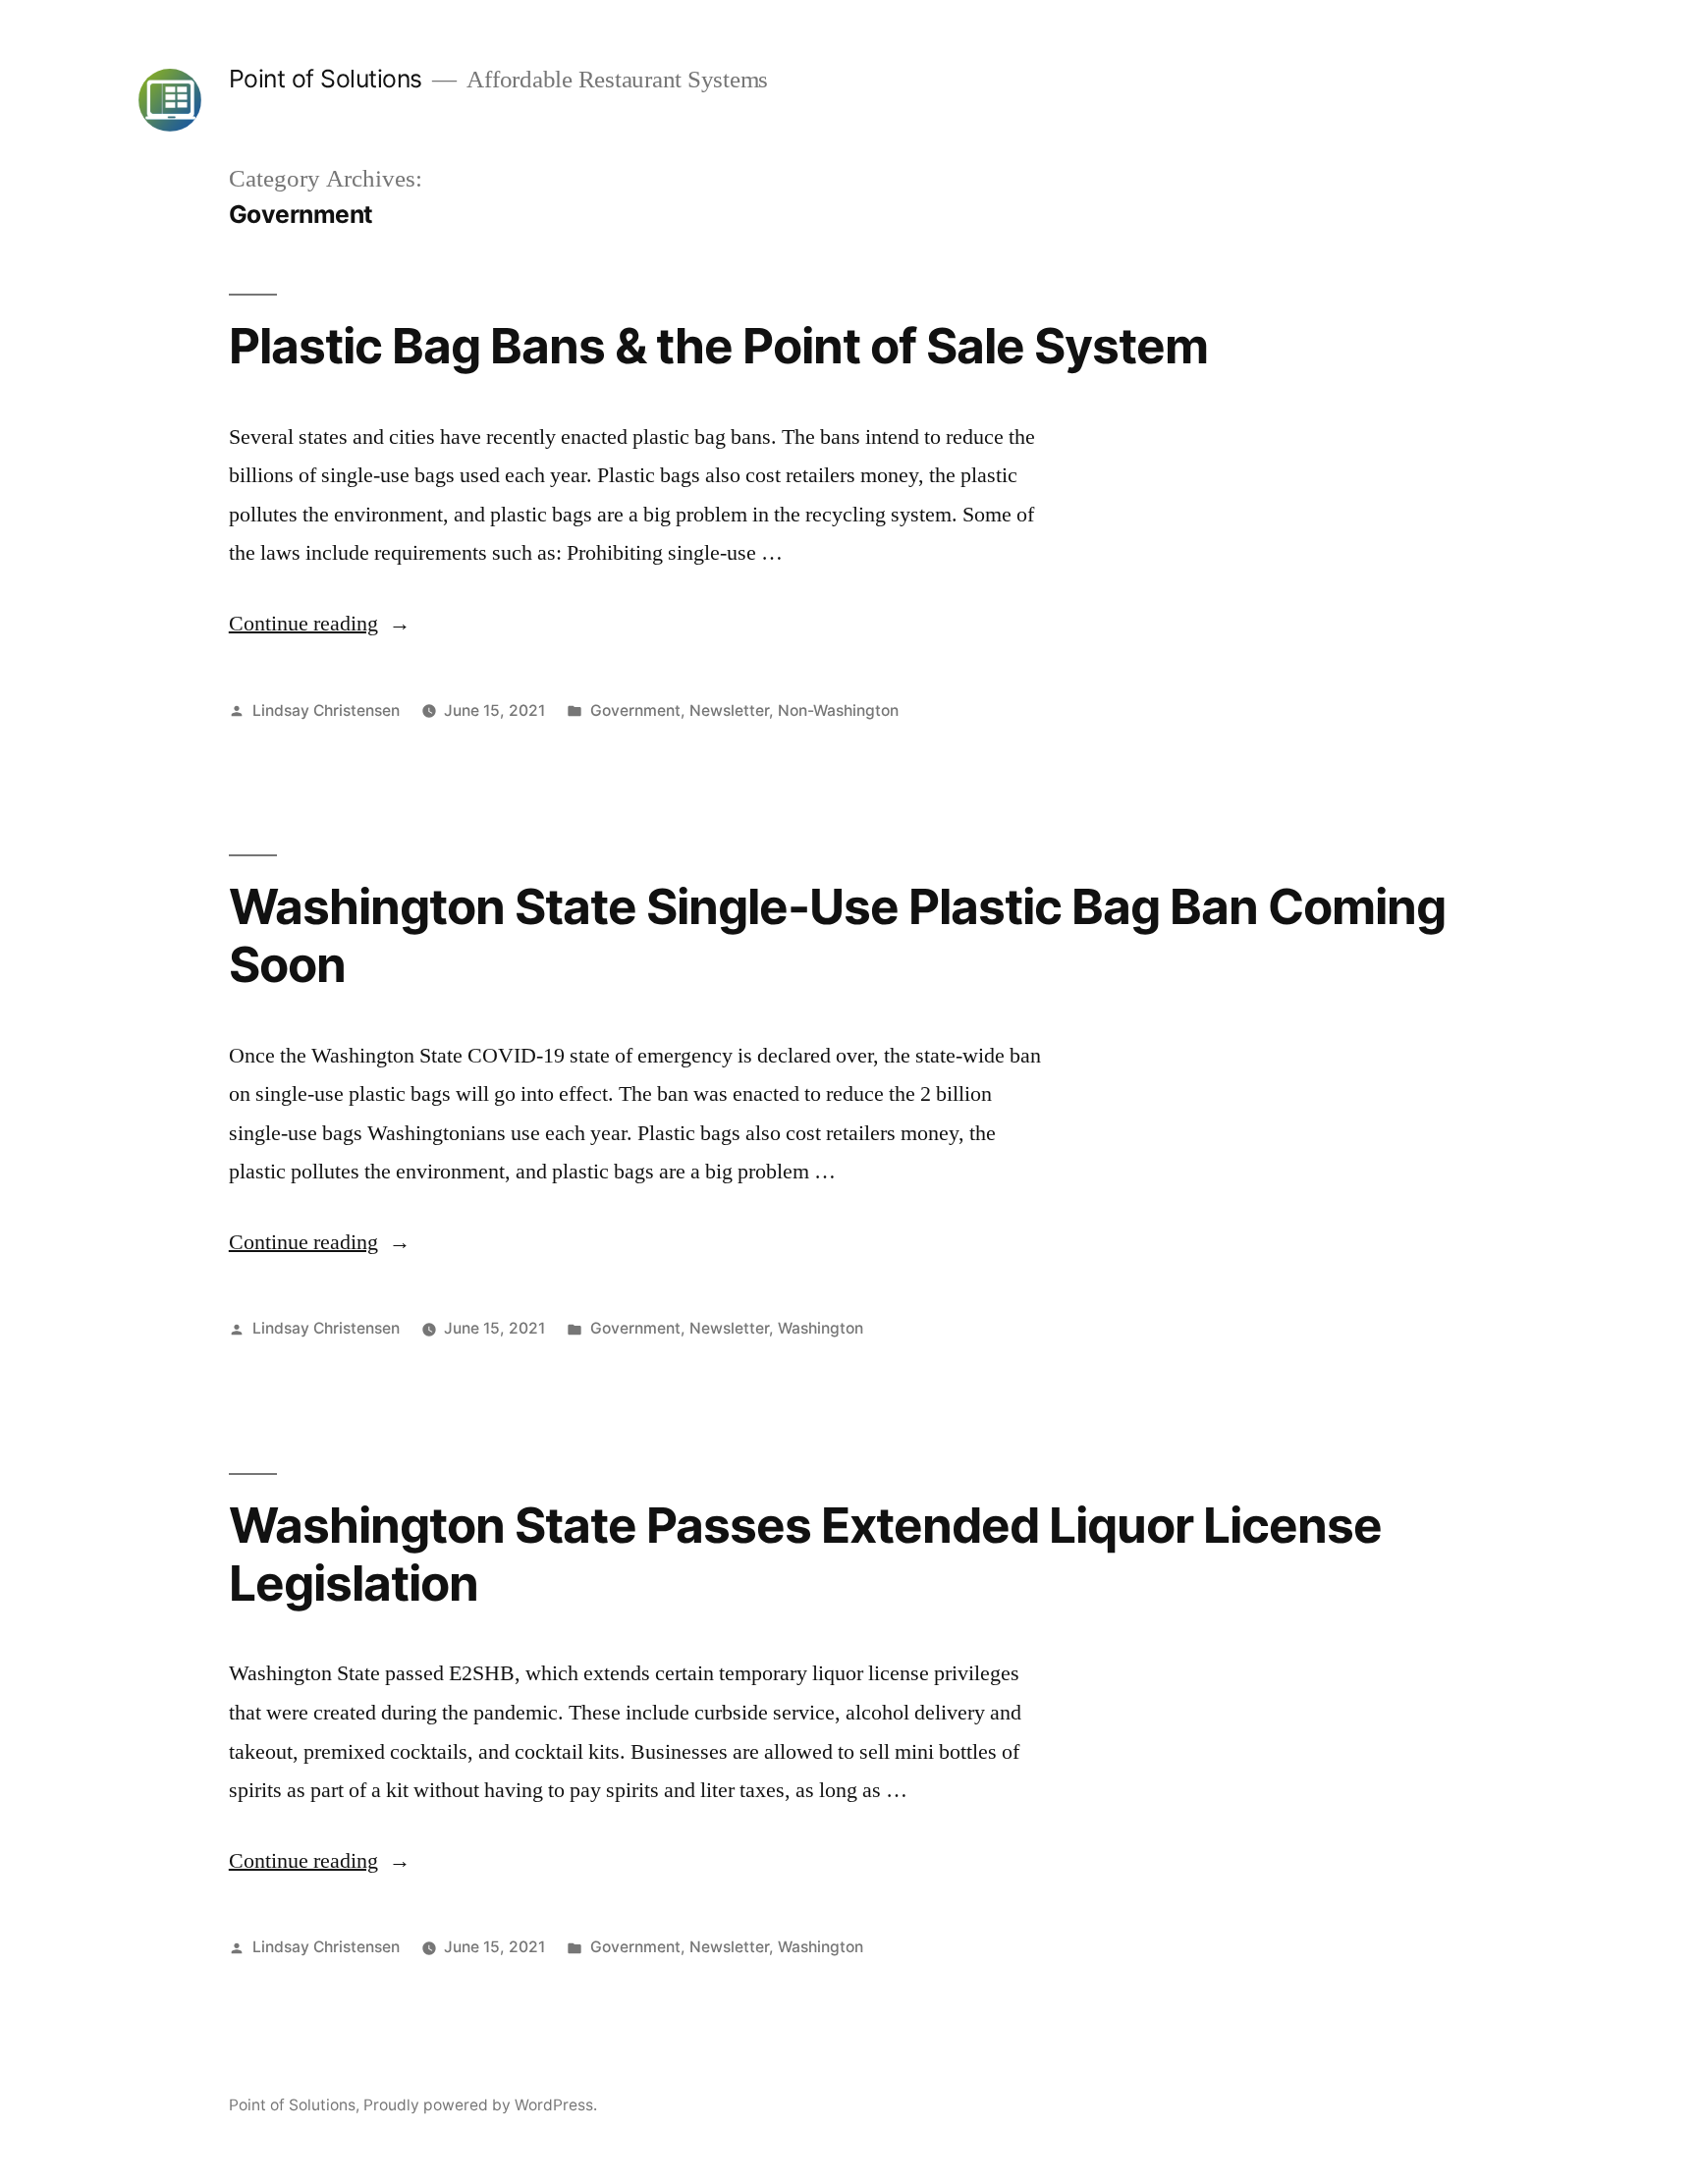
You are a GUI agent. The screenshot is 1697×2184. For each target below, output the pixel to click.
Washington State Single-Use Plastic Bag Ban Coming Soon (838, 935)
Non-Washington (838, 710)
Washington (821, 1328)
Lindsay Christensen (326, 710)
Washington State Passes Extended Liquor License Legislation (805, 1554)
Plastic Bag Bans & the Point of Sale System (718, 346)
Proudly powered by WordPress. (480, 2105)
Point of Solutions (326, 79)
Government (635, 710)
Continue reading (320, 624)
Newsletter (729, 710)
